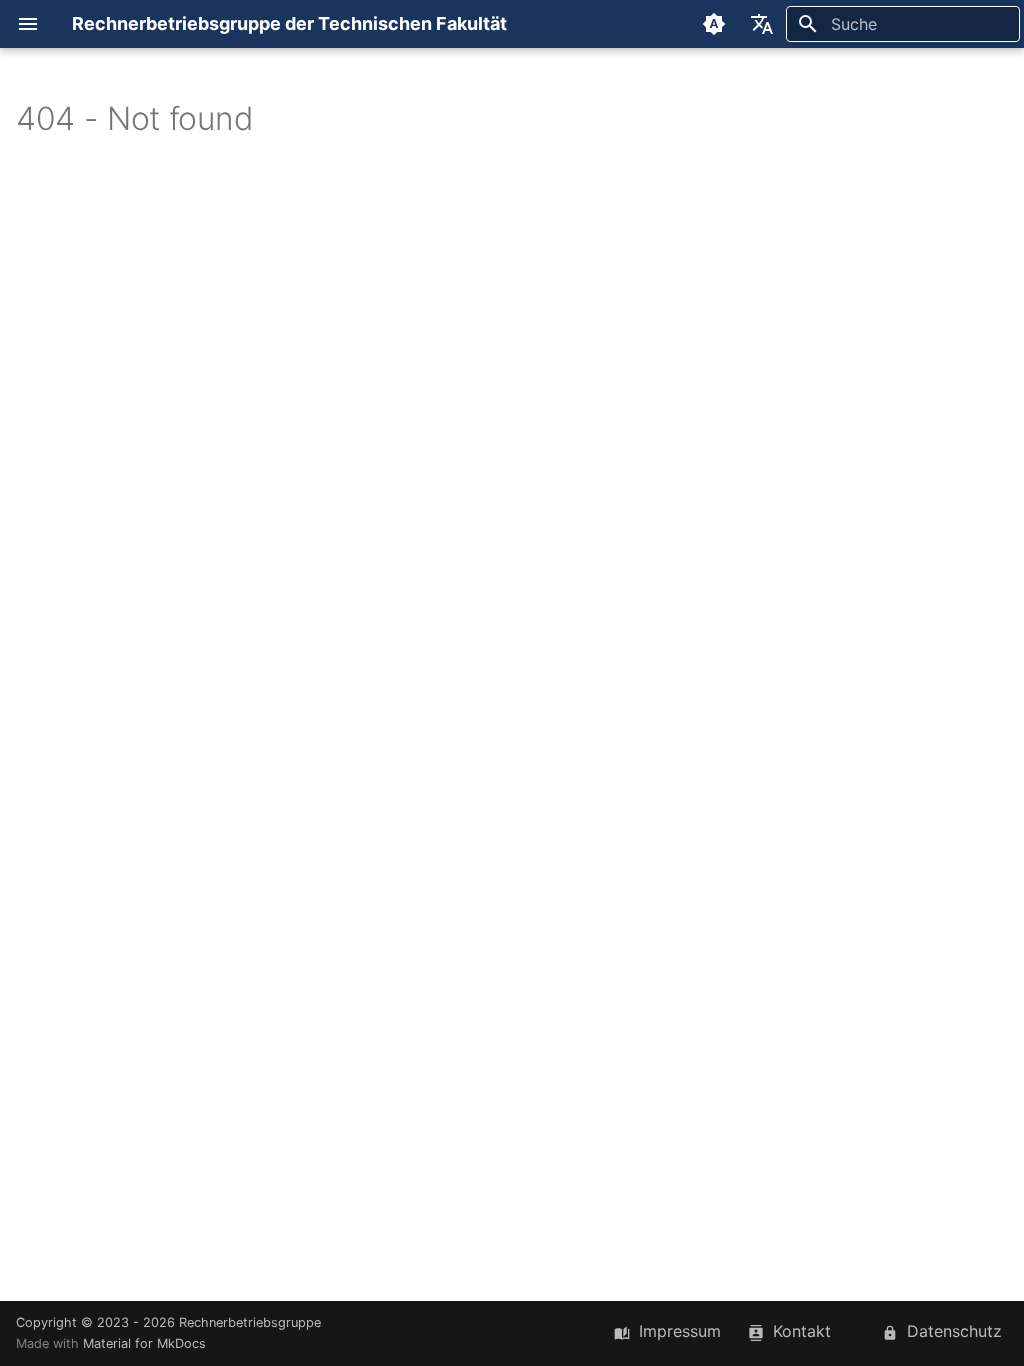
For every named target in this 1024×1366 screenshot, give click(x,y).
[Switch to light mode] (714, 24)
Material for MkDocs (144, 1343)
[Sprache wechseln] (762, 24)
